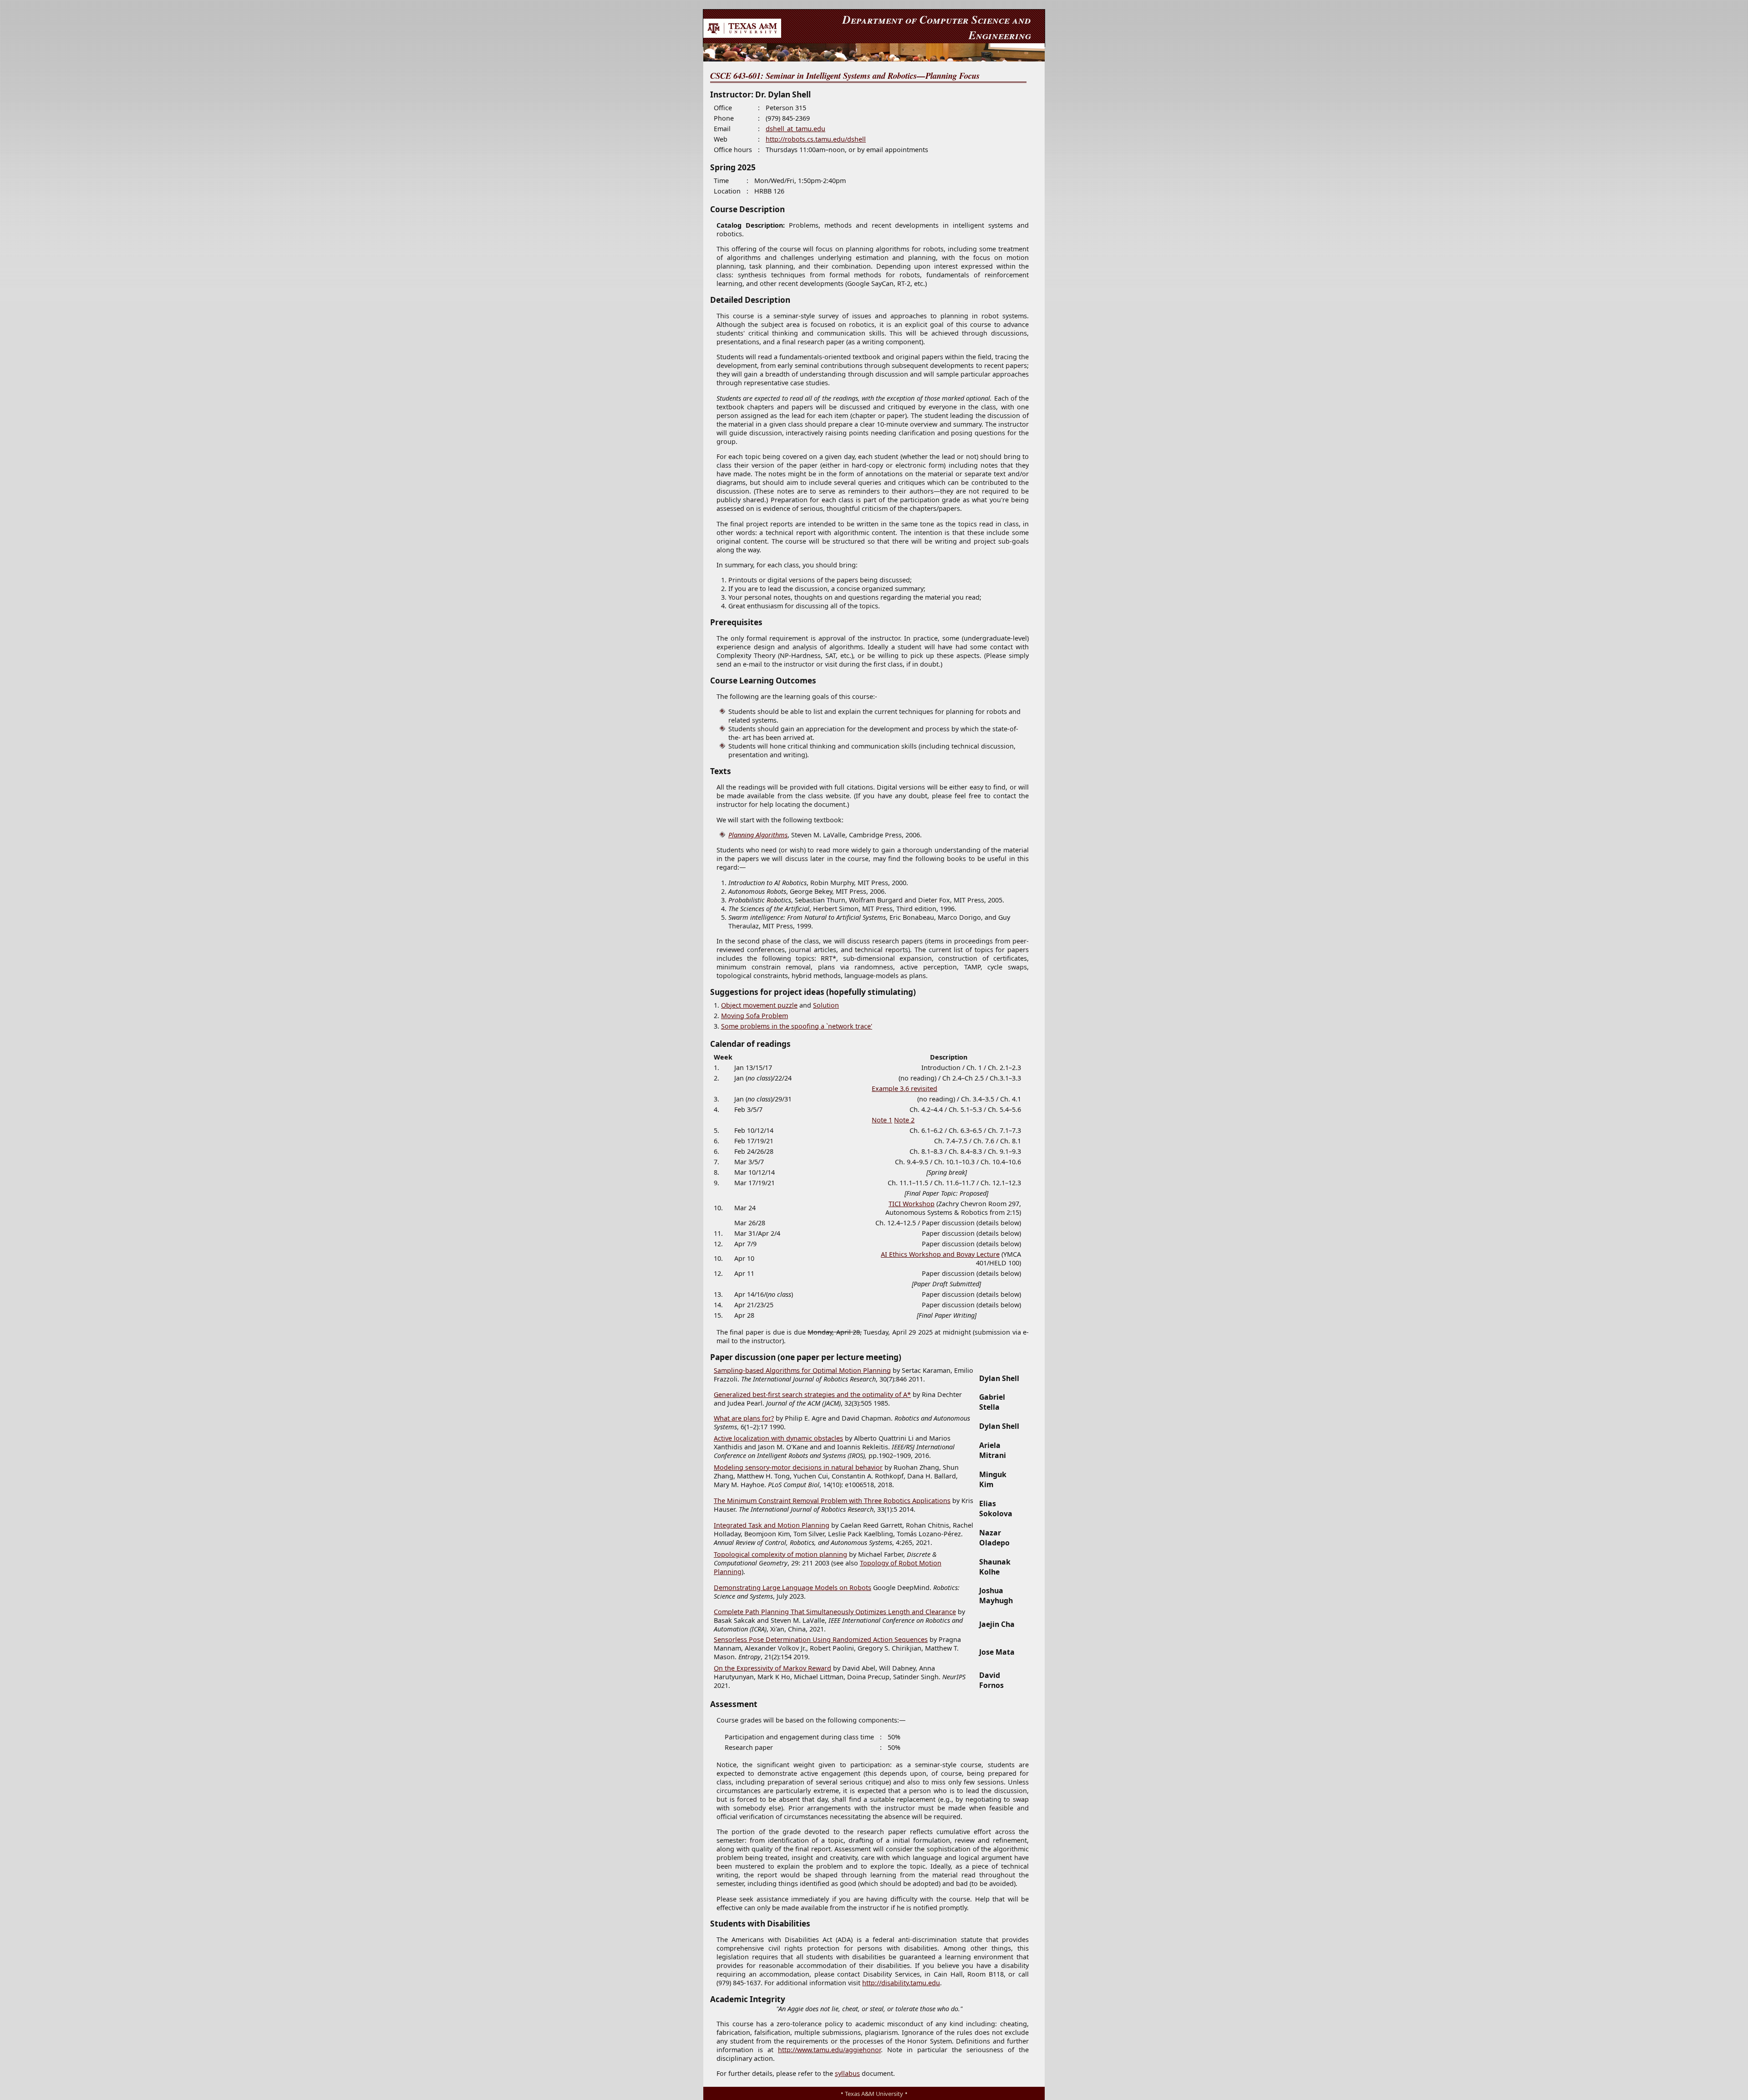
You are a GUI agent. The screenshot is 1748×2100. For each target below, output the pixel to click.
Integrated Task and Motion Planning (772, 1525)
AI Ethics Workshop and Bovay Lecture (940, 1254)
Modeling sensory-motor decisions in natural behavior (798, 1467)
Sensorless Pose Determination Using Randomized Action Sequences (821, 1639)
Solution (826, 1005)
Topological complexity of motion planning (780, 1554)
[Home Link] (874, 52)
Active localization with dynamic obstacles (778, 1438)
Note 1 (882, 1120)
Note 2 (904, 1120)
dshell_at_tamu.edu (795, 129)
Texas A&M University (874, 2094)
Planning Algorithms (758, 835)
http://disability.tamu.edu (901, 1983)
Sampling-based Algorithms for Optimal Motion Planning (802, 1370)
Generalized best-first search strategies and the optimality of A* (812, 1394)
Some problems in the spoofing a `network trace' (797, 1026)
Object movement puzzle (759, 1005)
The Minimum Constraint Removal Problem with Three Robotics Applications (832, 1501)
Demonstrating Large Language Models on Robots (793, 1588)
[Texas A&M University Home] (742, 35)
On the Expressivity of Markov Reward (772, 1668)
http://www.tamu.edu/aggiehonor (829, 2050)
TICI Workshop (912, 1204)
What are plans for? (744, 1418)
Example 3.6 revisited (904, 1088)
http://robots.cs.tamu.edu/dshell (816, 139)
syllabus (847, 2073)
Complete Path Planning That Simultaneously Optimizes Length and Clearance (835, 1612)
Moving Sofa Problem (755, 1016)
